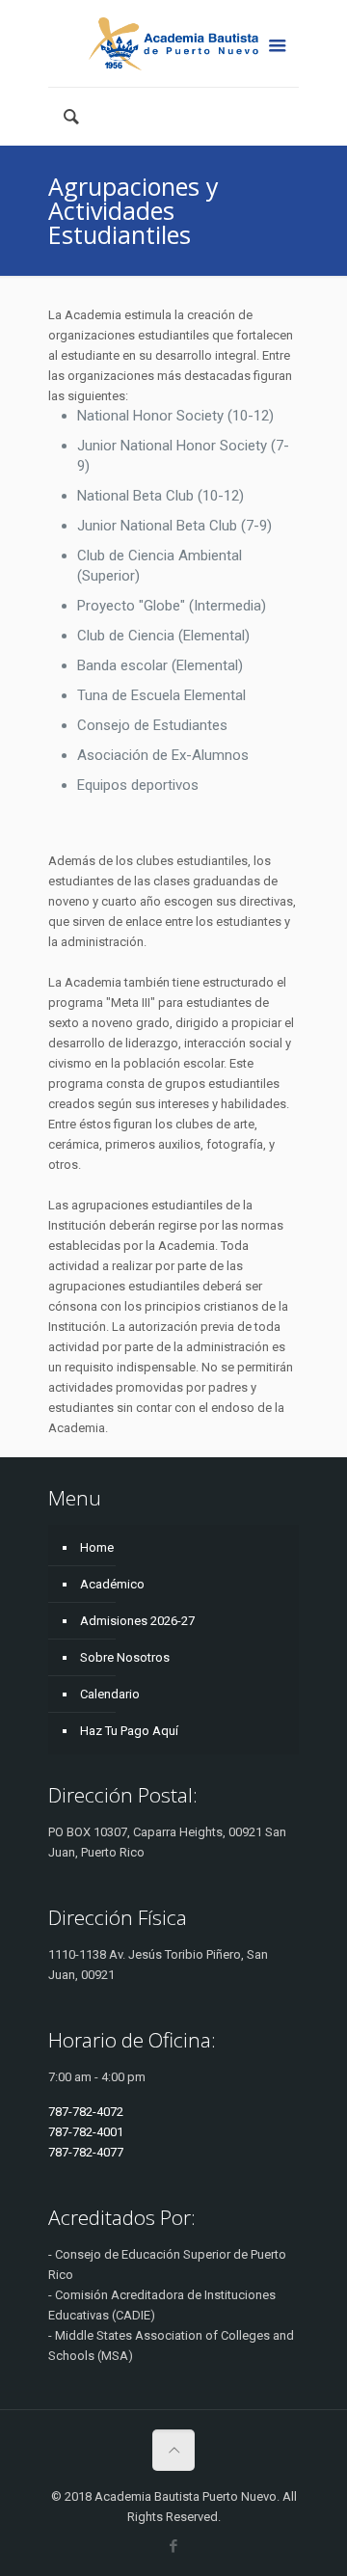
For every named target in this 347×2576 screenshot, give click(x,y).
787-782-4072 (86, 2112)
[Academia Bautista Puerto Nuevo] (173, 43)
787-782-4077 (86, 2152)
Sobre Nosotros (125, 1657)
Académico (112, 1584)
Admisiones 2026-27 (137, 1621)
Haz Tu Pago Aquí (129, 1731)
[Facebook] (174, 2546)
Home (97, 1547)
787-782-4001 (86, 2132)
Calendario (110, 1694)
